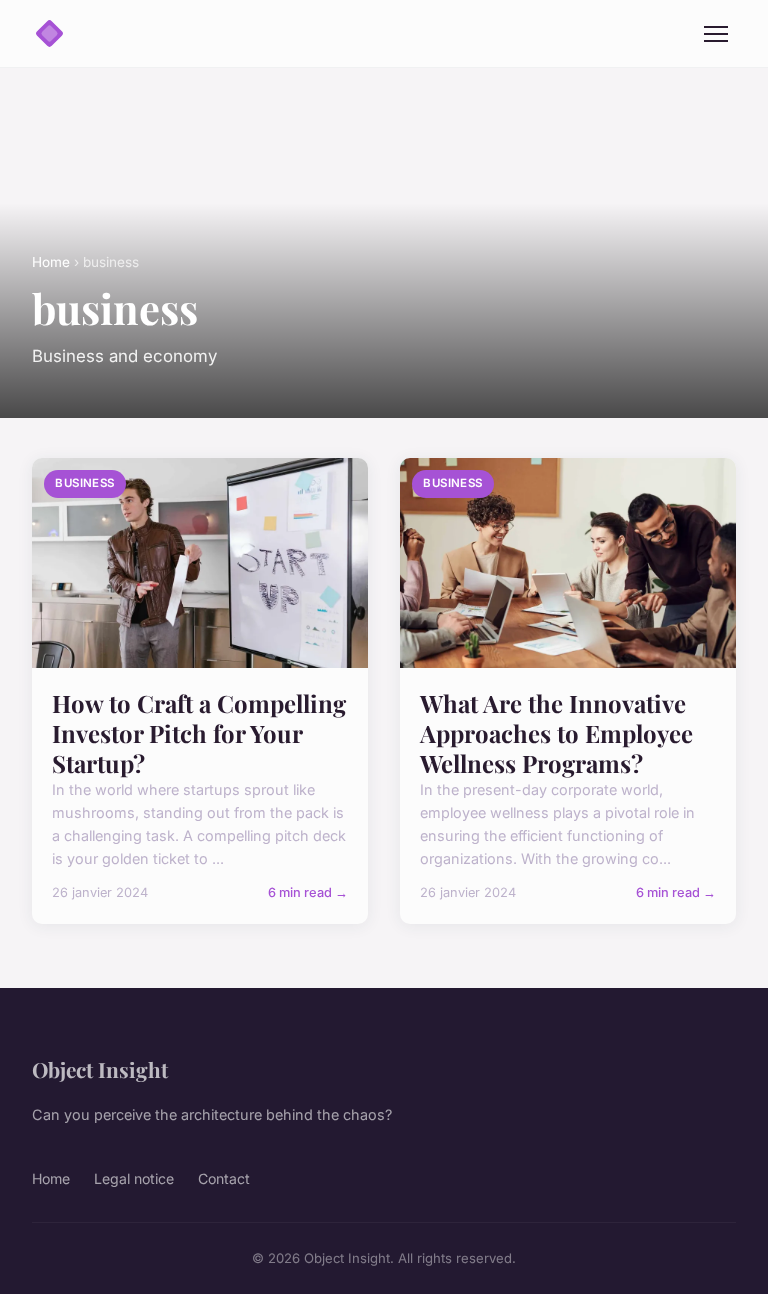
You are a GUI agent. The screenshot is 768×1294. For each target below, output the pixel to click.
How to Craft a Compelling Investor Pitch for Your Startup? (199, 733)
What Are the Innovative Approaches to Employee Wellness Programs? (556, 733)
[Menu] (716, 34)
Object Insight (100, 1069)
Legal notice (134, 1178)
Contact (224, 1178)
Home (51, 262)
